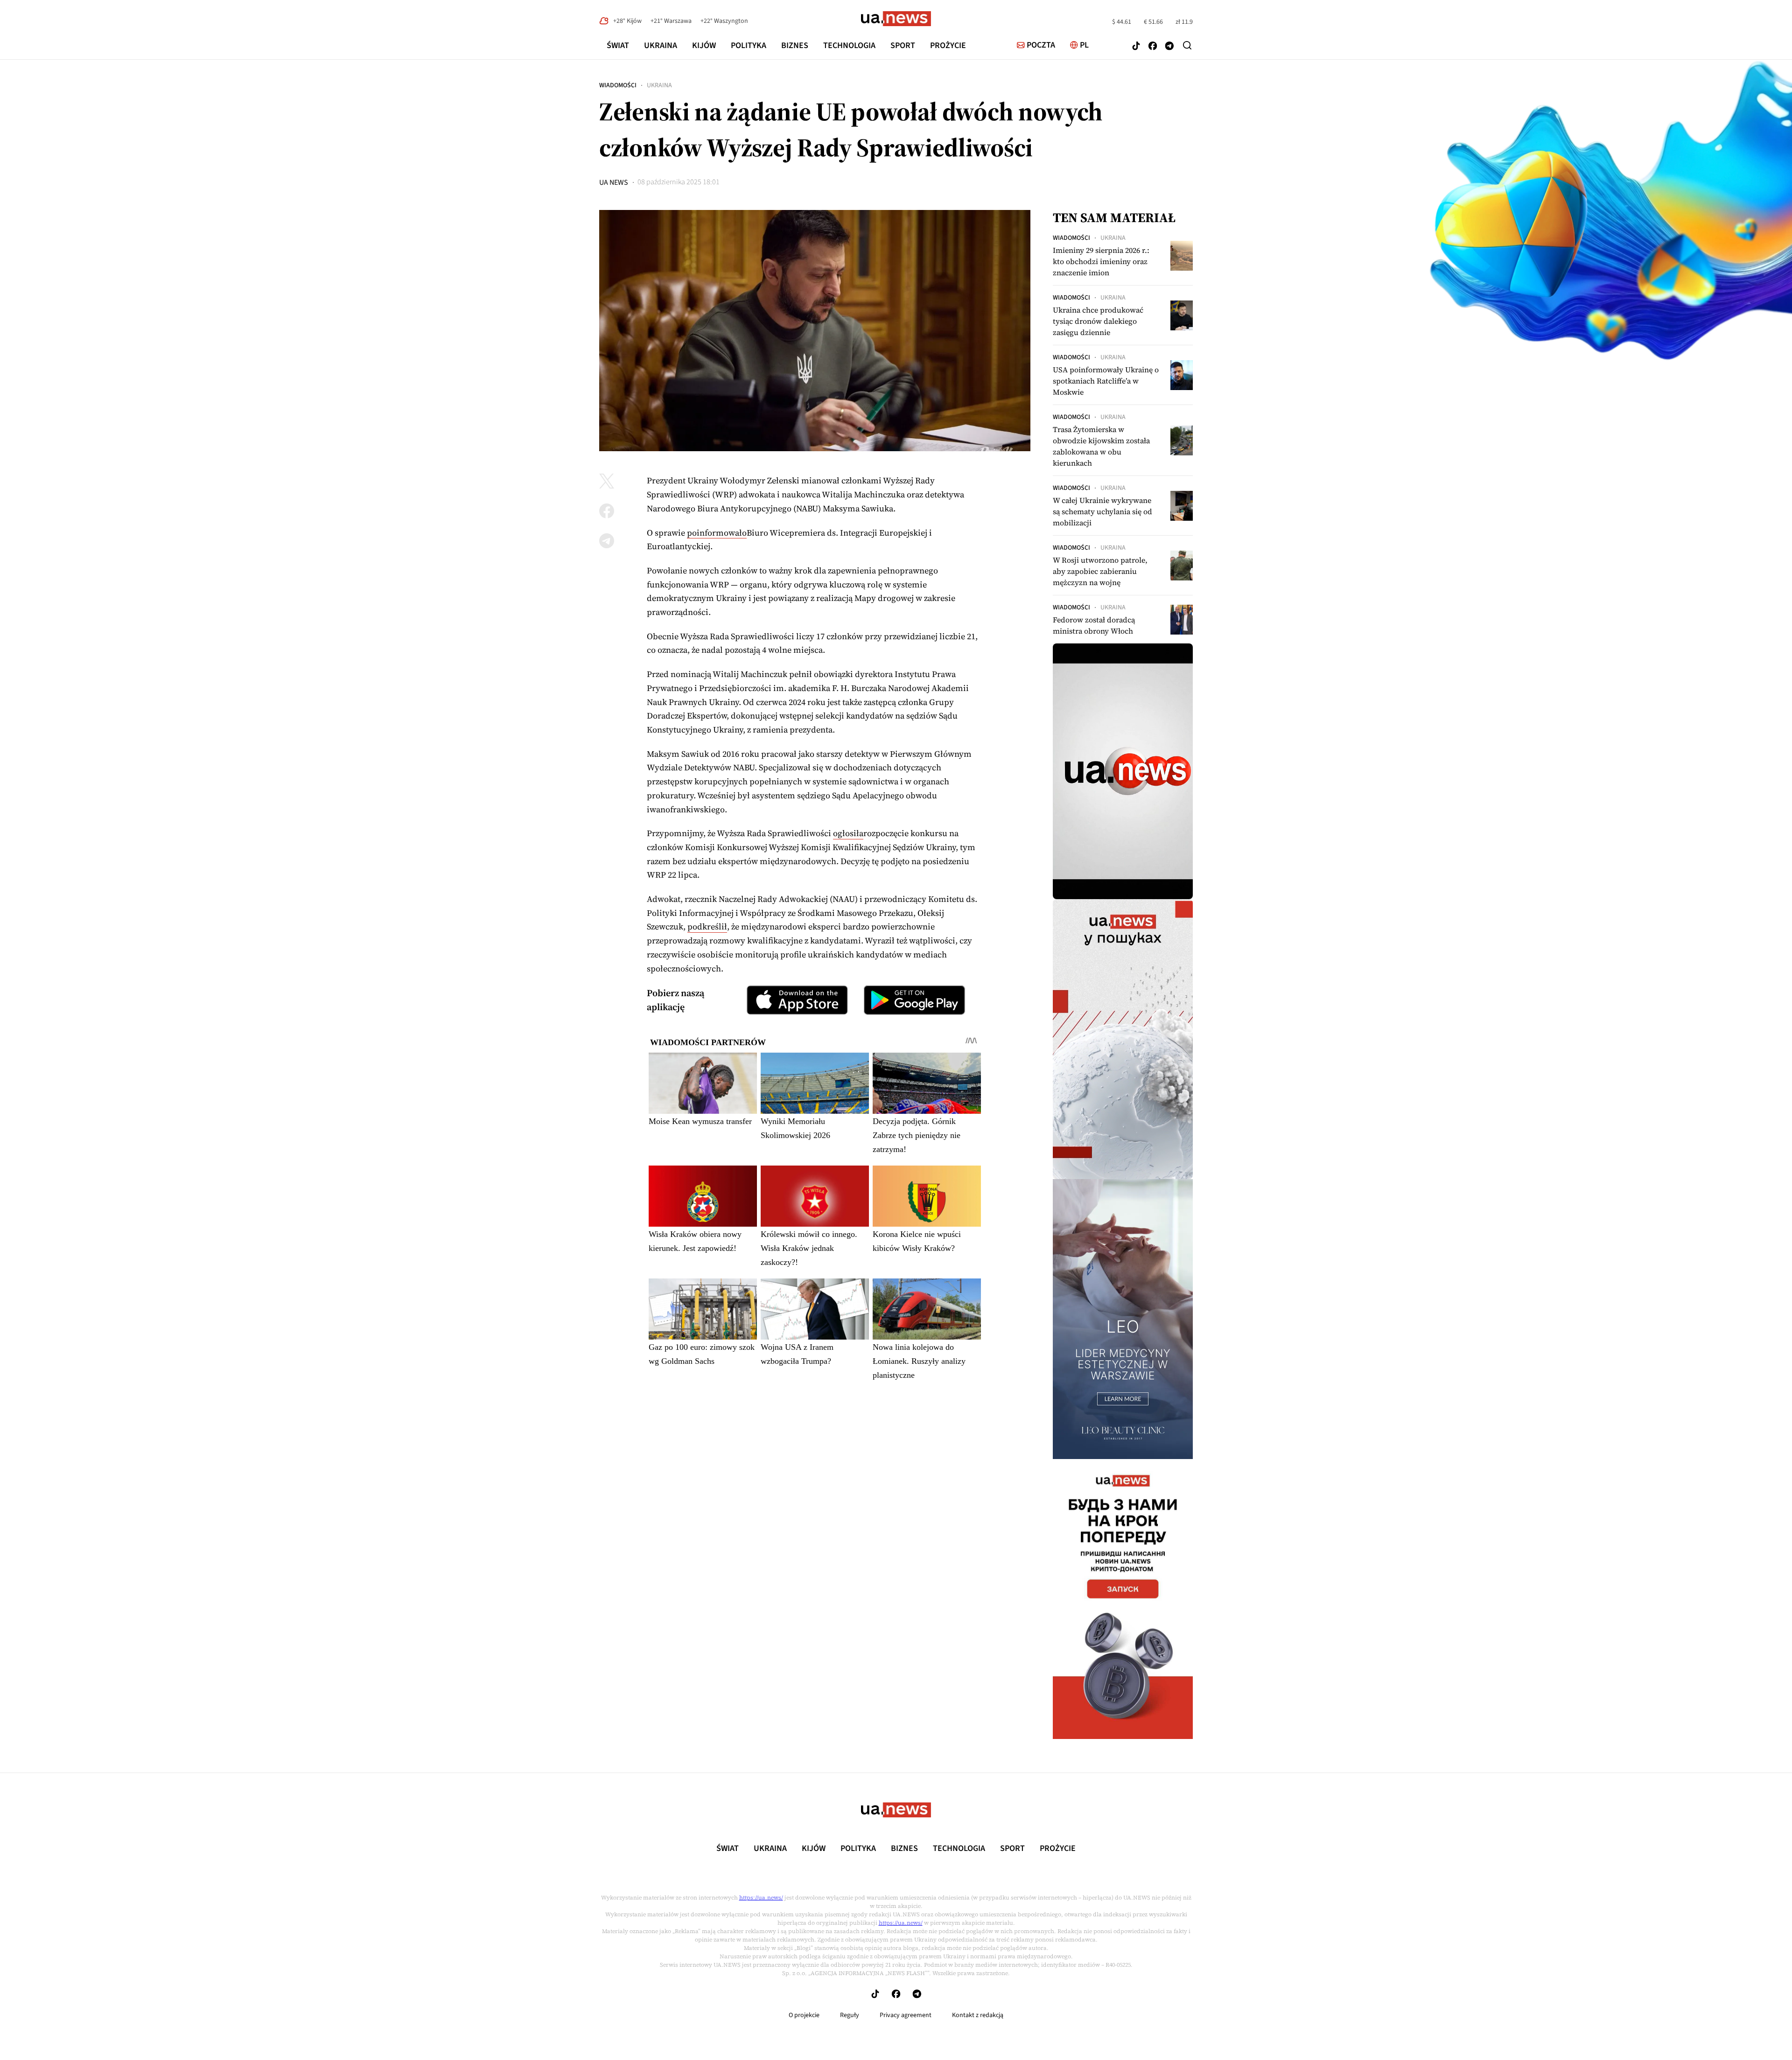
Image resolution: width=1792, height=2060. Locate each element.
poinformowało (717, 533)
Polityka (749, 45)
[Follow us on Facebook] (1153, 47)
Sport (903, 45)
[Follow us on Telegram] (1169, 47)
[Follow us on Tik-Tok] (1136, 47)
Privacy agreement (906, 2015)
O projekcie (804, 2015)
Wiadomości (618, 85)
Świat (618, 45)
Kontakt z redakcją (978, 2015)
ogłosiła (848, 833)
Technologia (849, 45)
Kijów (704, 45)
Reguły (850, 2015)
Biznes (795, 45)
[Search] (1187, 45)
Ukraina (661, 45)
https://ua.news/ (761, 1898)
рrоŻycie (948, 45)
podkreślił (707, 926)
